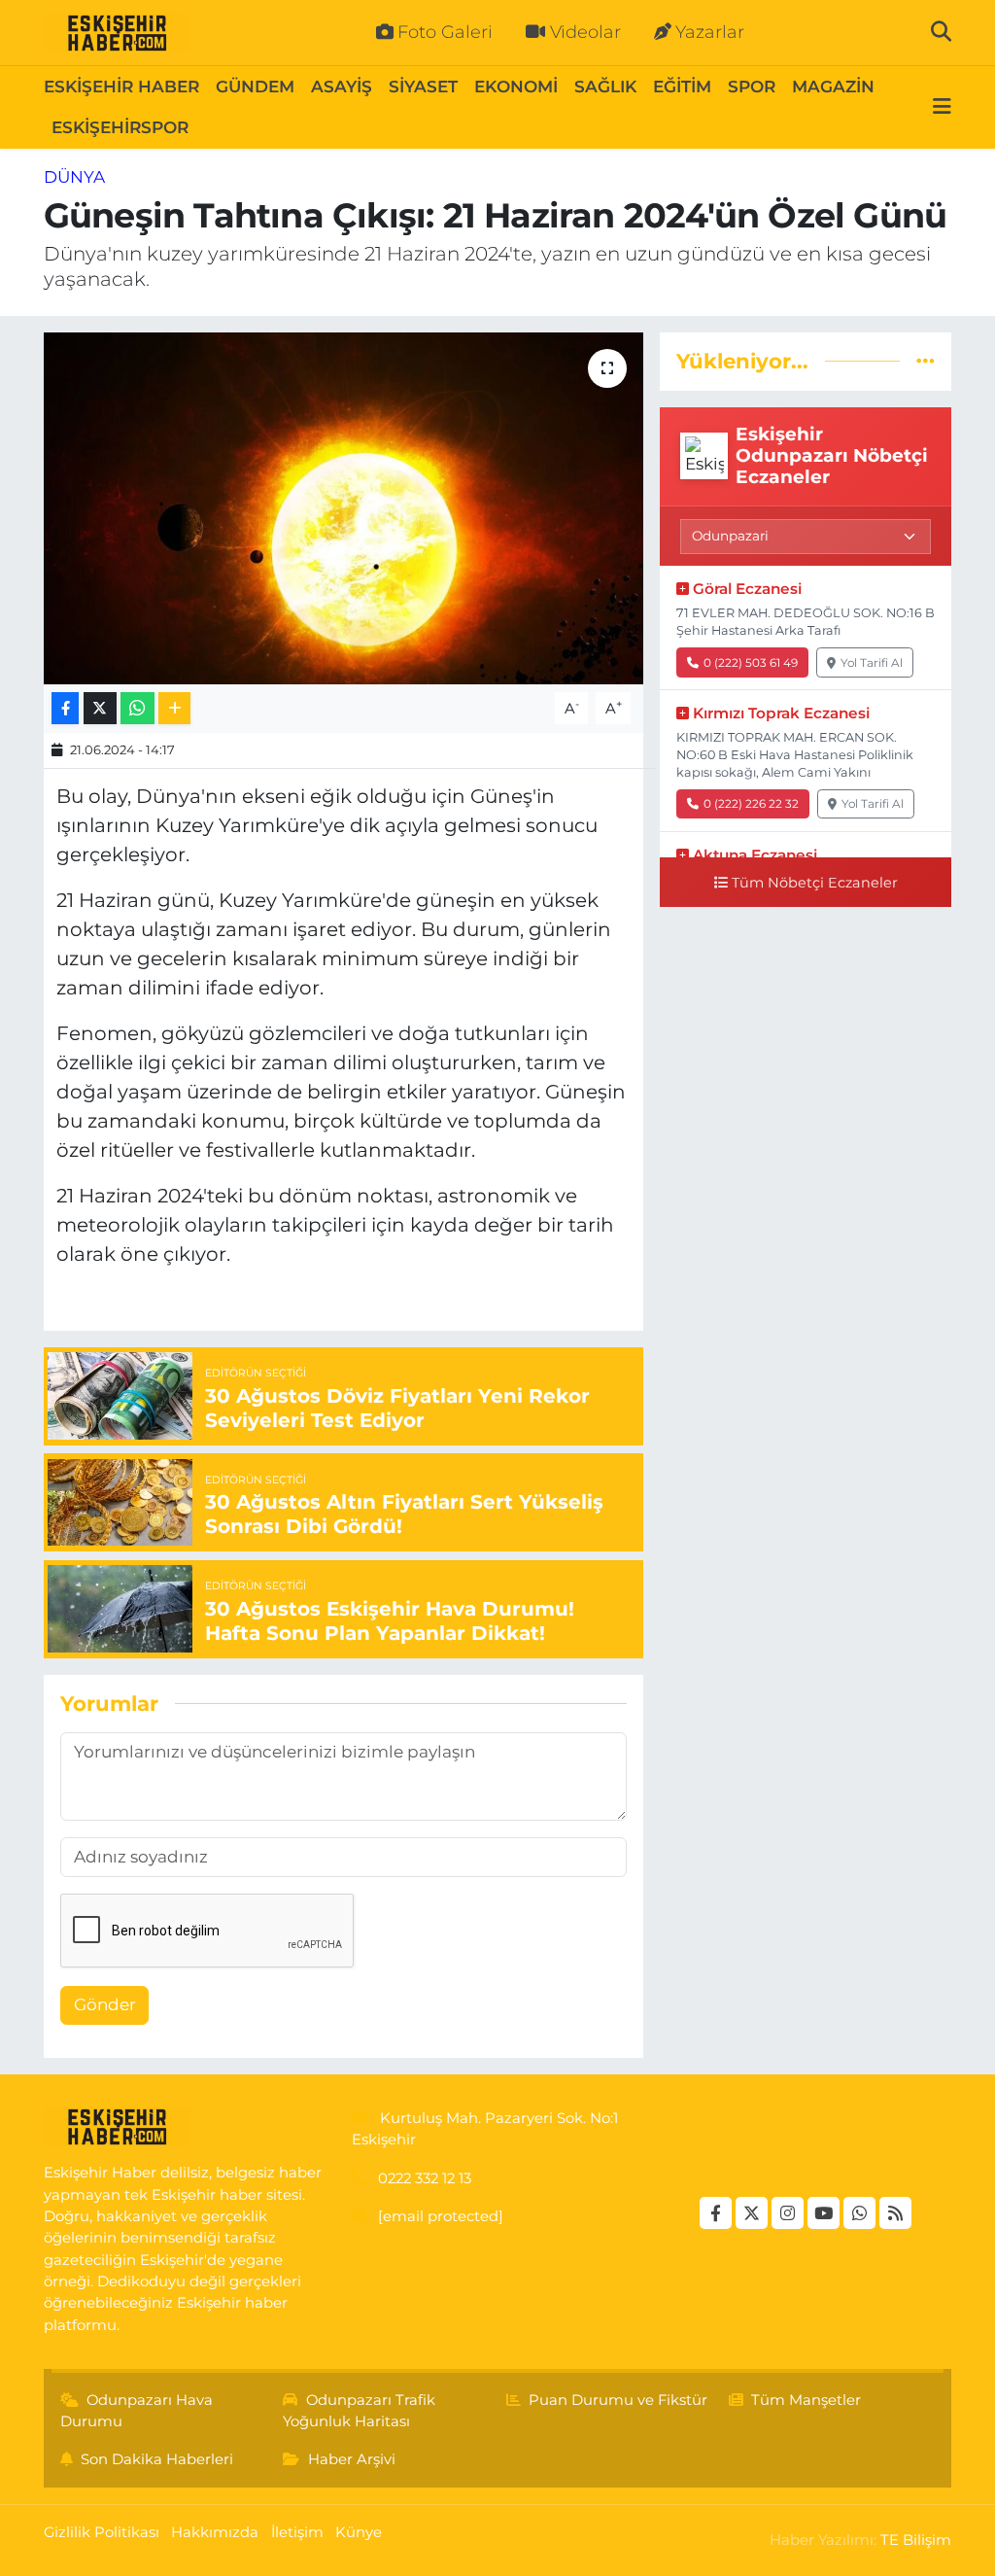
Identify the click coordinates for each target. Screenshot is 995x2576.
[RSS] (895, 2213)
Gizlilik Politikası (102, 2532)
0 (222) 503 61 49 (751, 662)
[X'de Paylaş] (100, 708)
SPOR (752, 87)
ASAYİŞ (342, 87)
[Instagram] (788, 2213)
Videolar (585, 32)
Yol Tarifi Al (872, 662)
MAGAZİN (833, 87)
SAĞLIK (605, 87)
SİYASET (423, 87)
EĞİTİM (682, 87)
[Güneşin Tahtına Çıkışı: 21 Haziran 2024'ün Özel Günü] (343, 508)
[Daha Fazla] (174, 708)
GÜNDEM (255, 87)
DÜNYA (74, 177)
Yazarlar (710, 32)
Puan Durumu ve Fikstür (618, 2400)
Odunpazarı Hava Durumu (137, 2411)
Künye (359, 2532)
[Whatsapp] (859, 2213)
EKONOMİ (516, 87)
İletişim (297, 2532)
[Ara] (941, 32)
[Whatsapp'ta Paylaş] (137, 708)
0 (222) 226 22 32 (751, 803)
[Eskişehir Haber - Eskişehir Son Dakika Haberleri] (117, 33)
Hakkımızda (215, 2532)
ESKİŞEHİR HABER (121, 87)
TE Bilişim (916, 2540)
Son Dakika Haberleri (157, 2459)
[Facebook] (716, 2213)
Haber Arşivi (352, 2459)
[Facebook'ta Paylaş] (65, 708)
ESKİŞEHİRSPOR (120, 127)
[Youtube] (823, 2213)
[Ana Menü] (942, 107)
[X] (752, 2213)
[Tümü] (926, 361)
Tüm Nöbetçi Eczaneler (815, 883)
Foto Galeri (445, 32)
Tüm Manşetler (806, 2400)
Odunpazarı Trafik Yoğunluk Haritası (359, 2411)
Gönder (105, 2004)
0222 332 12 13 (425, 2178)
